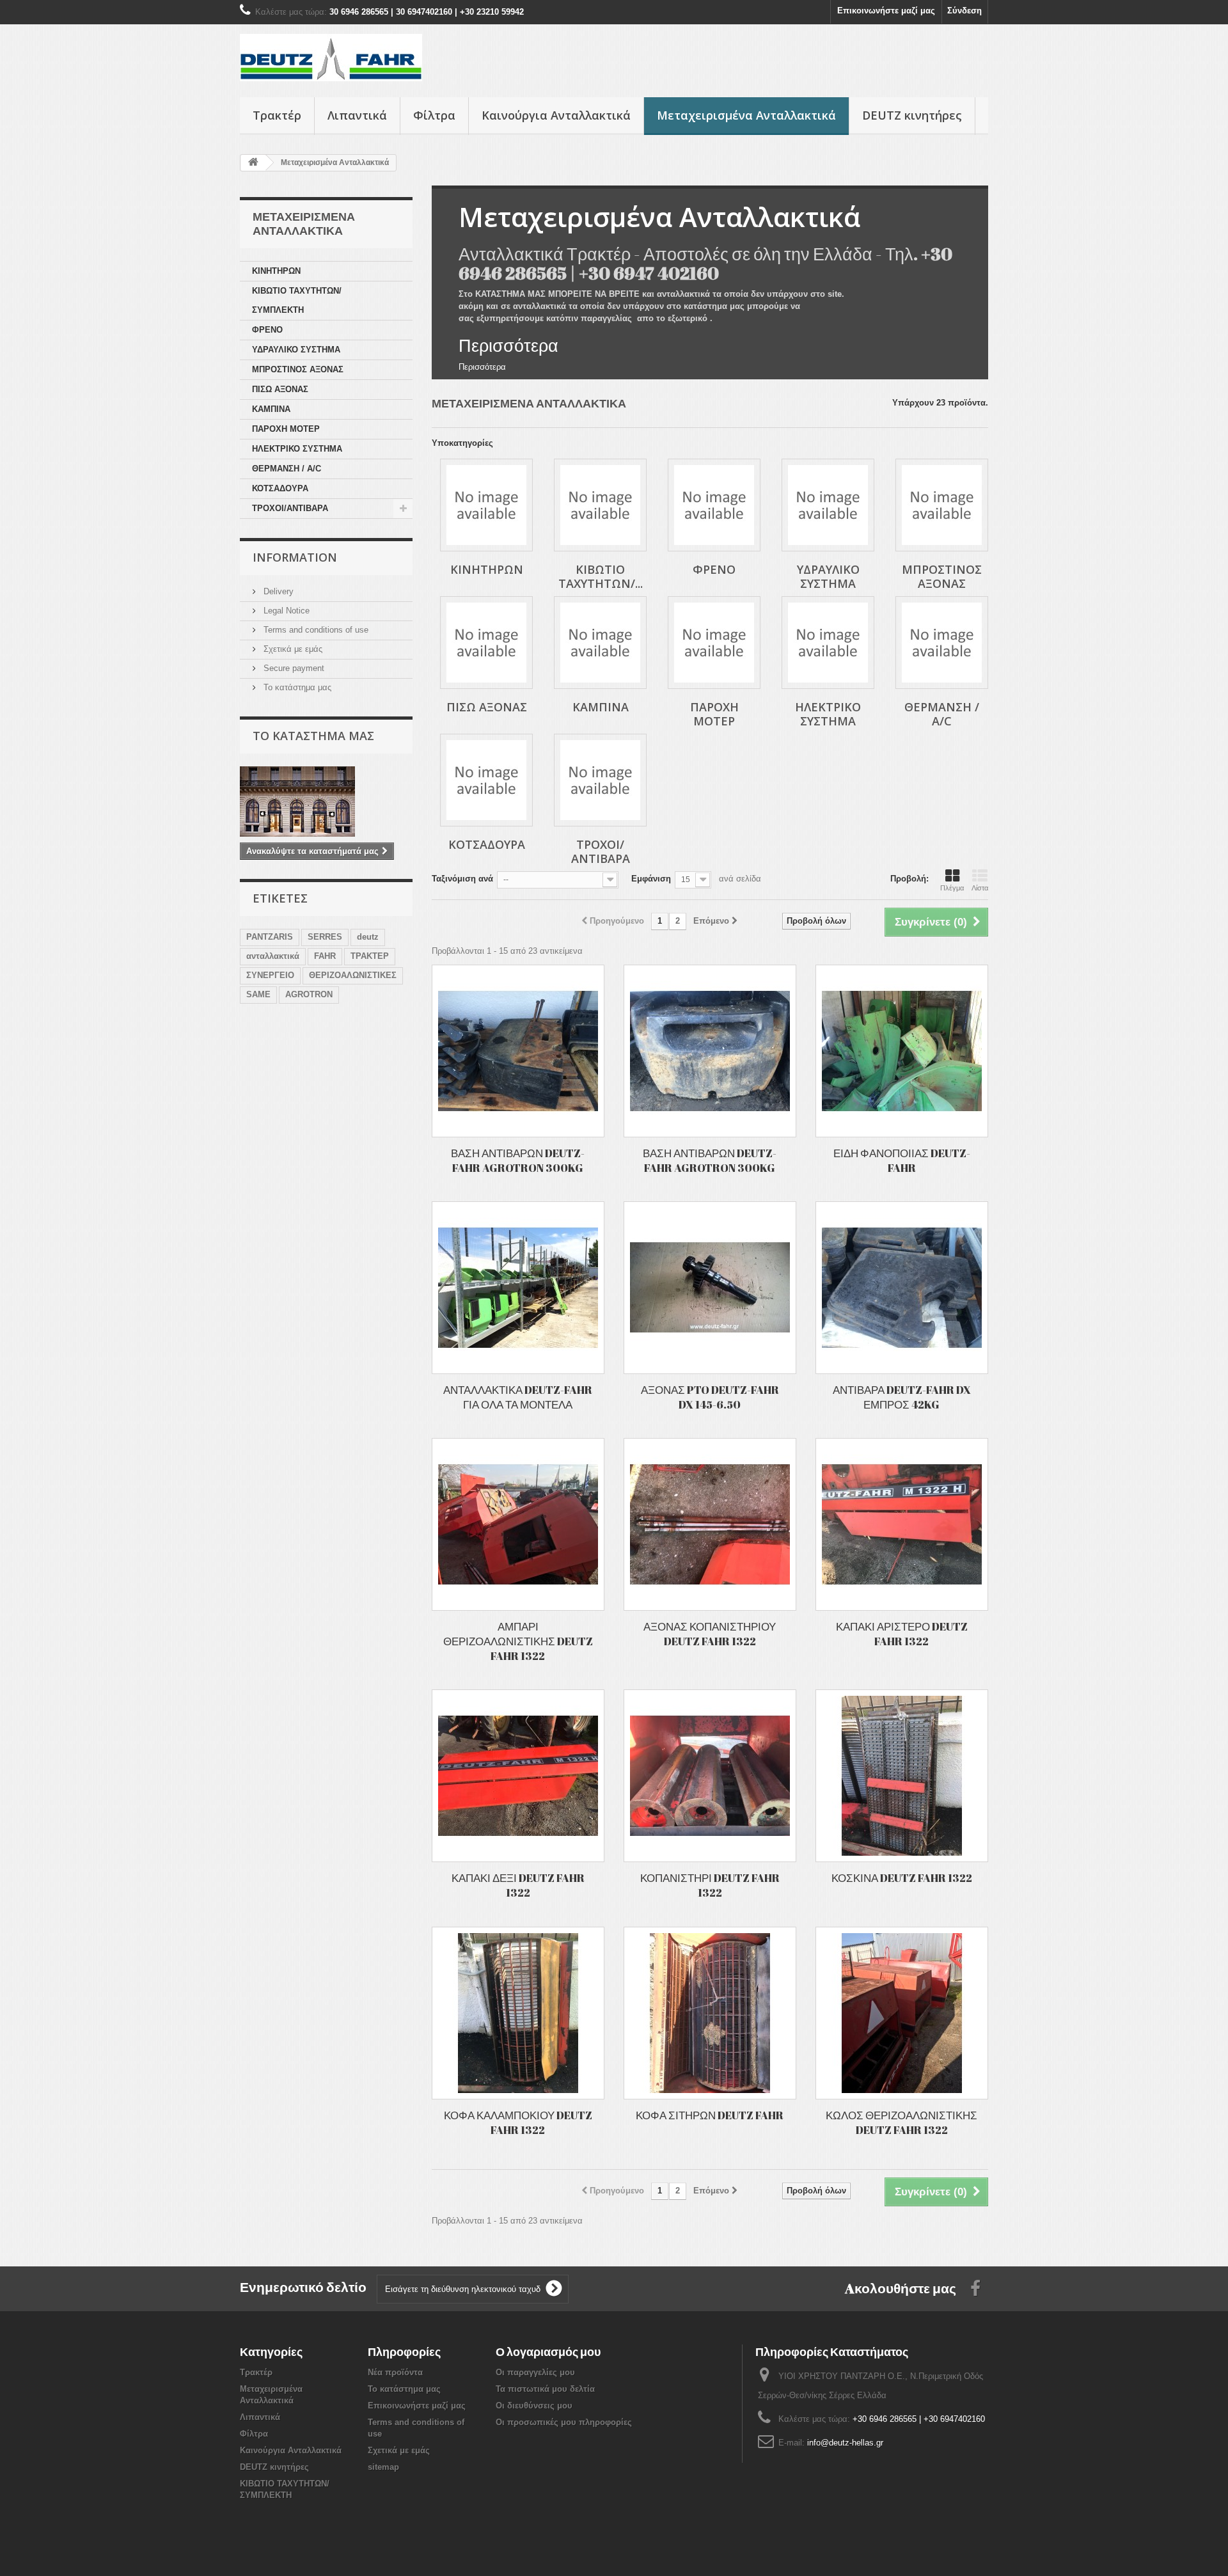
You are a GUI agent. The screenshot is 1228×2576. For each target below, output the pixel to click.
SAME (258, 994)
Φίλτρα (434, 115)
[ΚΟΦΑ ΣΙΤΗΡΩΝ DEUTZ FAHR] (710, 2013)
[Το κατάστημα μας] (326, 802)
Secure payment (293, 668)
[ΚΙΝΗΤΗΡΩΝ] (486, 505)
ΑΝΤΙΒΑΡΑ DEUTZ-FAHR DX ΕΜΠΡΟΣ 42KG (902, 1397)
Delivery (277, 591)
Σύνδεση (964, 11)
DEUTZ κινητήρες (912, 115)
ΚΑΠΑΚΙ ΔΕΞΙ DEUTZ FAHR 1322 (518, 1885)
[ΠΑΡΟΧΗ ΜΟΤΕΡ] (714, 643)
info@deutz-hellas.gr (845, 2443)
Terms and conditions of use (315, 630)
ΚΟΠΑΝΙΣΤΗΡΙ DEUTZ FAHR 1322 (710, 1885)
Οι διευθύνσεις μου (534, 2406)
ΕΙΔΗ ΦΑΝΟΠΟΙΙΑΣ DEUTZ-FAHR (902, 1160)
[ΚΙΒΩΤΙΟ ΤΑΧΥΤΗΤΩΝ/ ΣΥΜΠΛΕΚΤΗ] (600, 505)
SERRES (325, 937)
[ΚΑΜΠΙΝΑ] (600, 643)
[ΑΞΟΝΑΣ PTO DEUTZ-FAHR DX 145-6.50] (710, 1288)
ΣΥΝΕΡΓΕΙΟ (270, 975)
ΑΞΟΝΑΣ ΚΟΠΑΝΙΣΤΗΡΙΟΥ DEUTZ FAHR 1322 (710, 1634)
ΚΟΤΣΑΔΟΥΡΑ (280, 488)
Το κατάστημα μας (296, 687)
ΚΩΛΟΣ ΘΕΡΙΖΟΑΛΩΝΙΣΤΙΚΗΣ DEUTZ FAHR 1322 (901, 2122)
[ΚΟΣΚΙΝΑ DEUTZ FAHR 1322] (902, 1776)
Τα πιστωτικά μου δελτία (545, 2389)
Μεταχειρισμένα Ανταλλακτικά (746, 115)
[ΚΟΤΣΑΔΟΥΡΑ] (486, 780)
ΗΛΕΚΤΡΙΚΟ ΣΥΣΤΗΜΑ (297, 449)
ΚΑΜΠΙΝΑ (271, 409)
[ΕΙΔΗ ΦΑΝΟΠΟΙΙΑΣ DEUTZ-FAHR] (902, 1051)
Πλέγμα (952, 888)
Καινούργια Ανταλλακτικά (556, 115)
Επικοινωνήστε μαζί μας (886, 11)
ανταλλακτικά (273, 956)
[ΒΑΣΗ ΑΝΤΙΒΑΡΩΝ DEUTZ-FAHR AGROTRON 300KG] (518, 1051)
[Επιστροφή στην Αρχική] (253, 163)
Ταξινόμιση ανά (462, 879)
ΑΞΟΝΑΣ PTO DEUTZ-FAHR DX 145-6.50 (710, 1397)
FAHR (325, 956)
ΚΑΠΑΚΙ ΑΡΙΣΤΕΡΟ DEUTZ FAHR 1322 (902, 1634)
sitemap (383, 2467)
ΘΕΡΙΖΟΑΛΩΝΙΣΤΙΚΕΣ (353, 975)
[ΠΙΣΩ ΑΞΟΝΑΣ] (486, 643)
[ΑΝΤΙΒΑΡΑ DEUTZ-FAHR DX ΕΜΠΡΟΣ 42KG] (902, 1288)
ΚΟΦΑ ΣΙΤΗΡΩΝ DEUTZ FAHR (710, 2115)
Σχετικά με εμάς (292, 649)
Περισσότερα (508, 345)
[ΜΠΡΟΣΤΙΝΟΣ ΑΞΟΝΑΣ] (942, 505)
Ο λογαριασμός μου (548, 2351)
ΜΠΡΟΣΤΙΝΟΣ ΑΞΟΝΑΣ (298, 369)
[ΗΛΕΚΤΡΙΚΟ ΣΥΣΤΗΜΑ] (828, 643)
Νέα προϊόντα (395, 2372)
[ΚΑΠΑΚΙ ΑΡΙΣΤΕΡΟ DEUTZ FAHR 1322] (902, 1524)
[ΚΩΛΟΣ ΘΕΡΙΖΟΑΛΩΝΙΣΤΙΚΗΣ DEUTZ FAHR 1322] (902, 2013)
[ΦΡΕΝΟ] (714, 505)
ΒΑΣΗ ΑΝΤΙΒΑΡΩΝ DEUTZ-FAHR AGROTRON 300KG (518, 1160)
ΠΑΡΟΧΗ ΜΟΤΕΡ (286, 429)
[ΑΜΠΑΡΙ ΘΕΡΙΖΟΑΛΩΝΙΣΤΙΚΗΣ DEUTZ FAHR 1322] (518, 1524)
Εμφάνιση (651, 879)
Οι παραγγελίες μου (535, 2372)
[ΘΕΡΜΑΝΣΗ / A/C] (942, 643)
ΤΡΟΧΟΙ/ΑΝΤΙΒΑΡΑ (290, 508)
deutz (368, 937)
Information (295, 557)
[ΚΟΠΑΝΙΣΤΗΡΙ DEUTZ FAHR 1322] (710, 1776)
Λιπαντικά (357, 115)
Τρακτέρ (277, 115)
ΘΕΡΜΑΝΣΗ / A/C (287, 469)
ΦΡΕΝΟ (267, 330)
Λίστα (980, 888)
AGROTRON (309, 994)
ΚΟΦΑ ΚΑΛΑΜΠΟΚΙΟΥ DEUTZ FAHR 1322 (518, 2122)
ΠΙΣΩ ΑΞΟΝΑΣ (280, 389)
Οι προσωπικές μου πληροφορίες (564, 2422)
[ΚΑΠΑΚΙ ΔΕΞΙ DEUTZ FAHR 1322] (518, 1776)
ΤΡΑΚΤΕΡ (370, 956)
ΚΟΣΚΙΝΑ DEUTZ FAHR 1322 (902, 1878)
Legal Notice (285, 611)
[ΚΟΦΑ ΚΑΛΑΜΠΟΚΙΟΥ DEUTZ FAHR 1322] (518, 2013)
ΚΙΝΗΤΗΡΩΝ (276, 271)
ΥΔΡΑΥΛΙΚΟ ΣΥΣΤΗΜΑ (296, 350)
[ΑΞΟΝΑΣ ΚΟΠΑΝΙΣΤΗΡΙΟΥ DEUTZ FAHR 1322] (710, 1524)
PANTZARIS (270, 937)
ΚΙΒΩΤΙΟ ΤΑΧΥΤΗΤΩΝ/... (601, 576)
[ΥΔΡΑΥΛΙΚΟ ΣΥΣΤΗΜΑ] (828, 505)
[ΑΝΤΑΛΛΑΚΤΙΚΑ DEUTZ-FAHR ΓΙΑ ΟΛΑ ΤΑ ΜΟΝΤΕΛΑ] (518, 1288)
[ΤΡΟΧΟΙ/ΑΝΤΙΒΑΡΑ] (600, 780)
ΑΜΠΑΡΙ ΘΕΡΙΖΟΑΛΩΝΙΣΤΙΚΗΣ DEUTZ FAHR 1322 (518, 1641)
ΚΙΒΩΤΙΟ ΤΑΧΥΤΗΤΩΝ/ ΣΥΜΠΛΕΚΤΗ (297, 300)
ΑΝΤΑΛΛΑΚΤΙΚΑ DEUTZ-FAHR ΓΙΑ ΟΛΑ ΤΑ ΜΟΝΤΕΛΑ (518, 1397)
